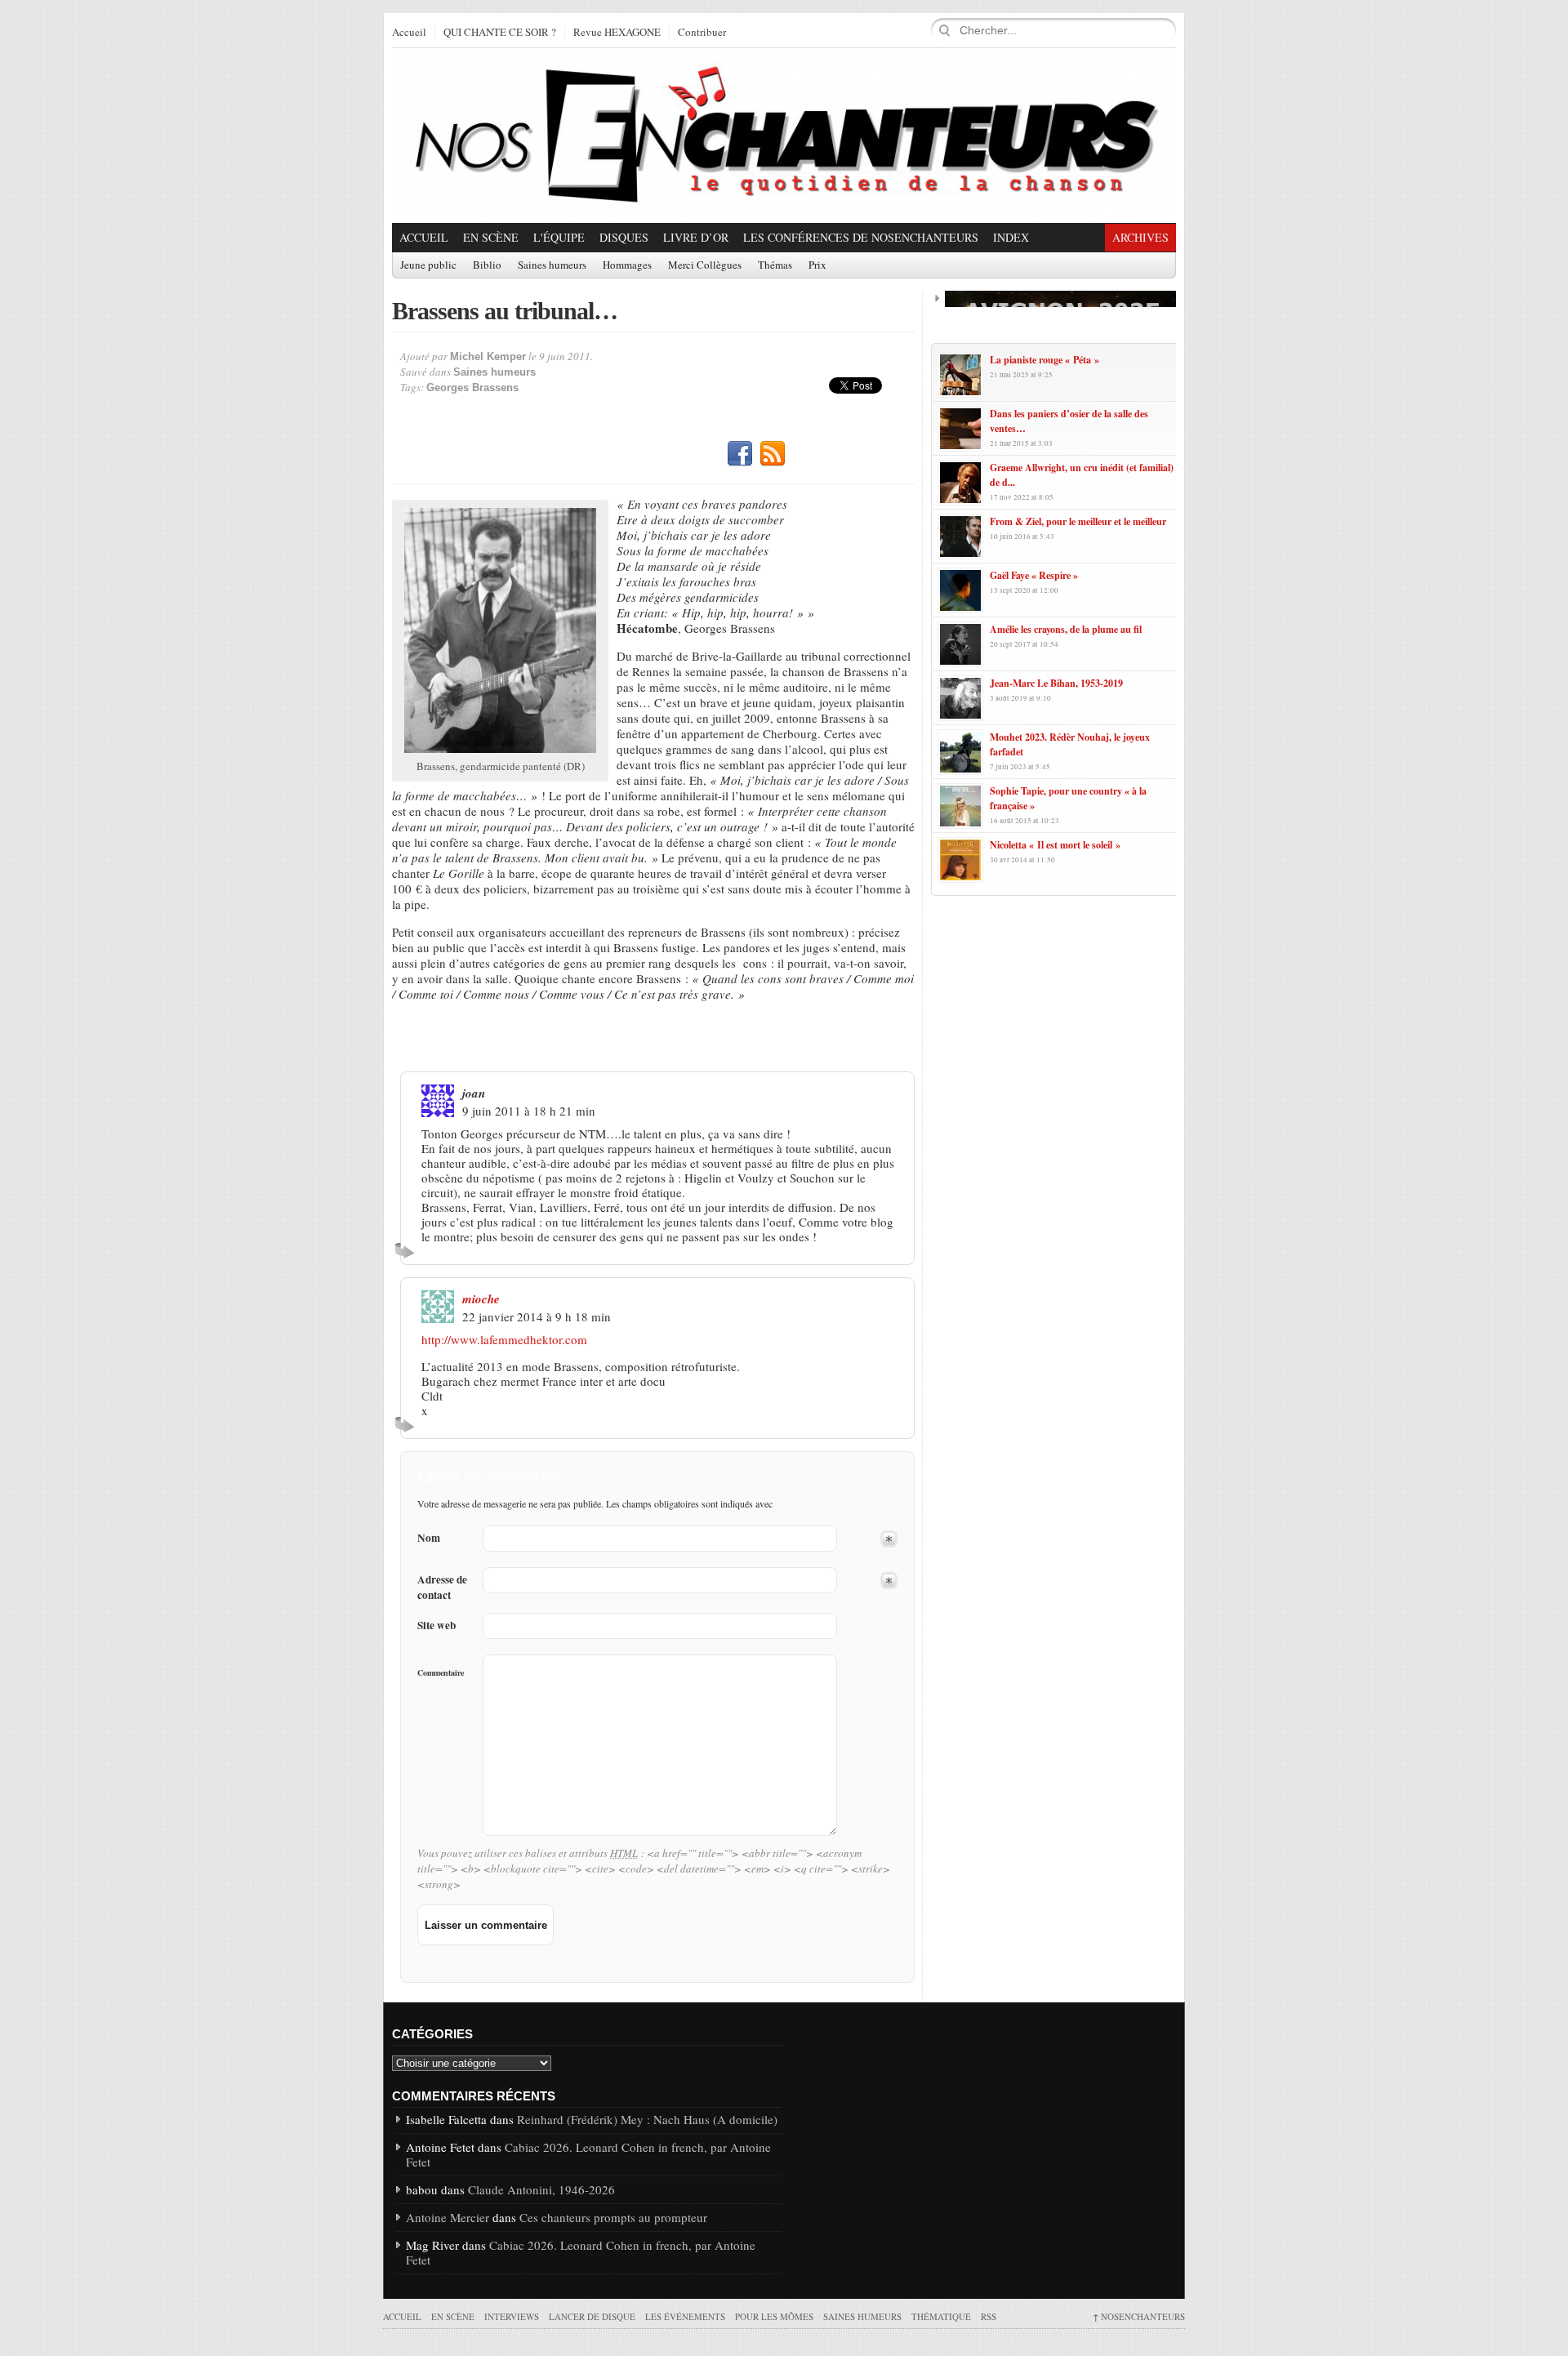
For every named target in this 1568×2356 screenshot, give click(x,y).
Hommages (627, 265)
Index (1011, 237)
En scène (491, 237)
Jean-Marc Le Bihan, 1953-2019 (1056, 683)
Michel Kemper (488, 356)
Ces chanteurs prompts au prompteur (613, 2217)
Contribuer (702, 33)
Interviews (512, 2316)
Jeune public (428, 265)
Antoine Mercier (448, 2217)
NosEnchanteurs (1139, 2316)
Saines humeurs (552, 265)
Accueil (409, 33)
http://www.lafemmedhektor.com (504, 1339)
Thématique (941, 2316)
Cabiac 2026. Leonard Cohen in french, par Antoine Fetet (588, 2154)
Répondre (407, 1250)
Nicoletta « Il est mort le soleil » (1055, 845)
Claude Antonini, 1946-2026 (541, 2189)
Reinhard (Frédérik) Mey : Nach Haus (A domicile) (647, 2119)
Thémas (775, 265)
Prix (817, 265)
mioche (481, 1299)
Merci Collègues (705, 265)
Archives (1140, 237)
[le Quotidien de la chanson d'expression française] (784, 136)
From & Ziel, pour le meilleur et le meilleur (1078, 521)
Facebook (740, 454)
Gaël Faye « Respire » (1034, 575)
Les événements (685, 2316)
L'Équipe (559, 237)
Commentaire (441, 1672)
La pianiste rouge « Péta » (1045, 360)
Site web (437, 1626)
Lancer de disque (592, 2316)
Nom (429, 1538)
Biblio (487, 265)
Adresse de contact (442, 1588)
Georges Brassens (472, 387)
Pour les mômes (774, 2316)
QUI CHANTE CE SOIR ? (500, 33)
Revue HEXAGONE (617, 33)
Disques (624, 237)
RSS (773, 454)
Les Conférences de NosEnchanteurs (861, 237)
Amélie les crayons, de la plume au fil (1066, 629)
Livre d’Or (696, 237)
